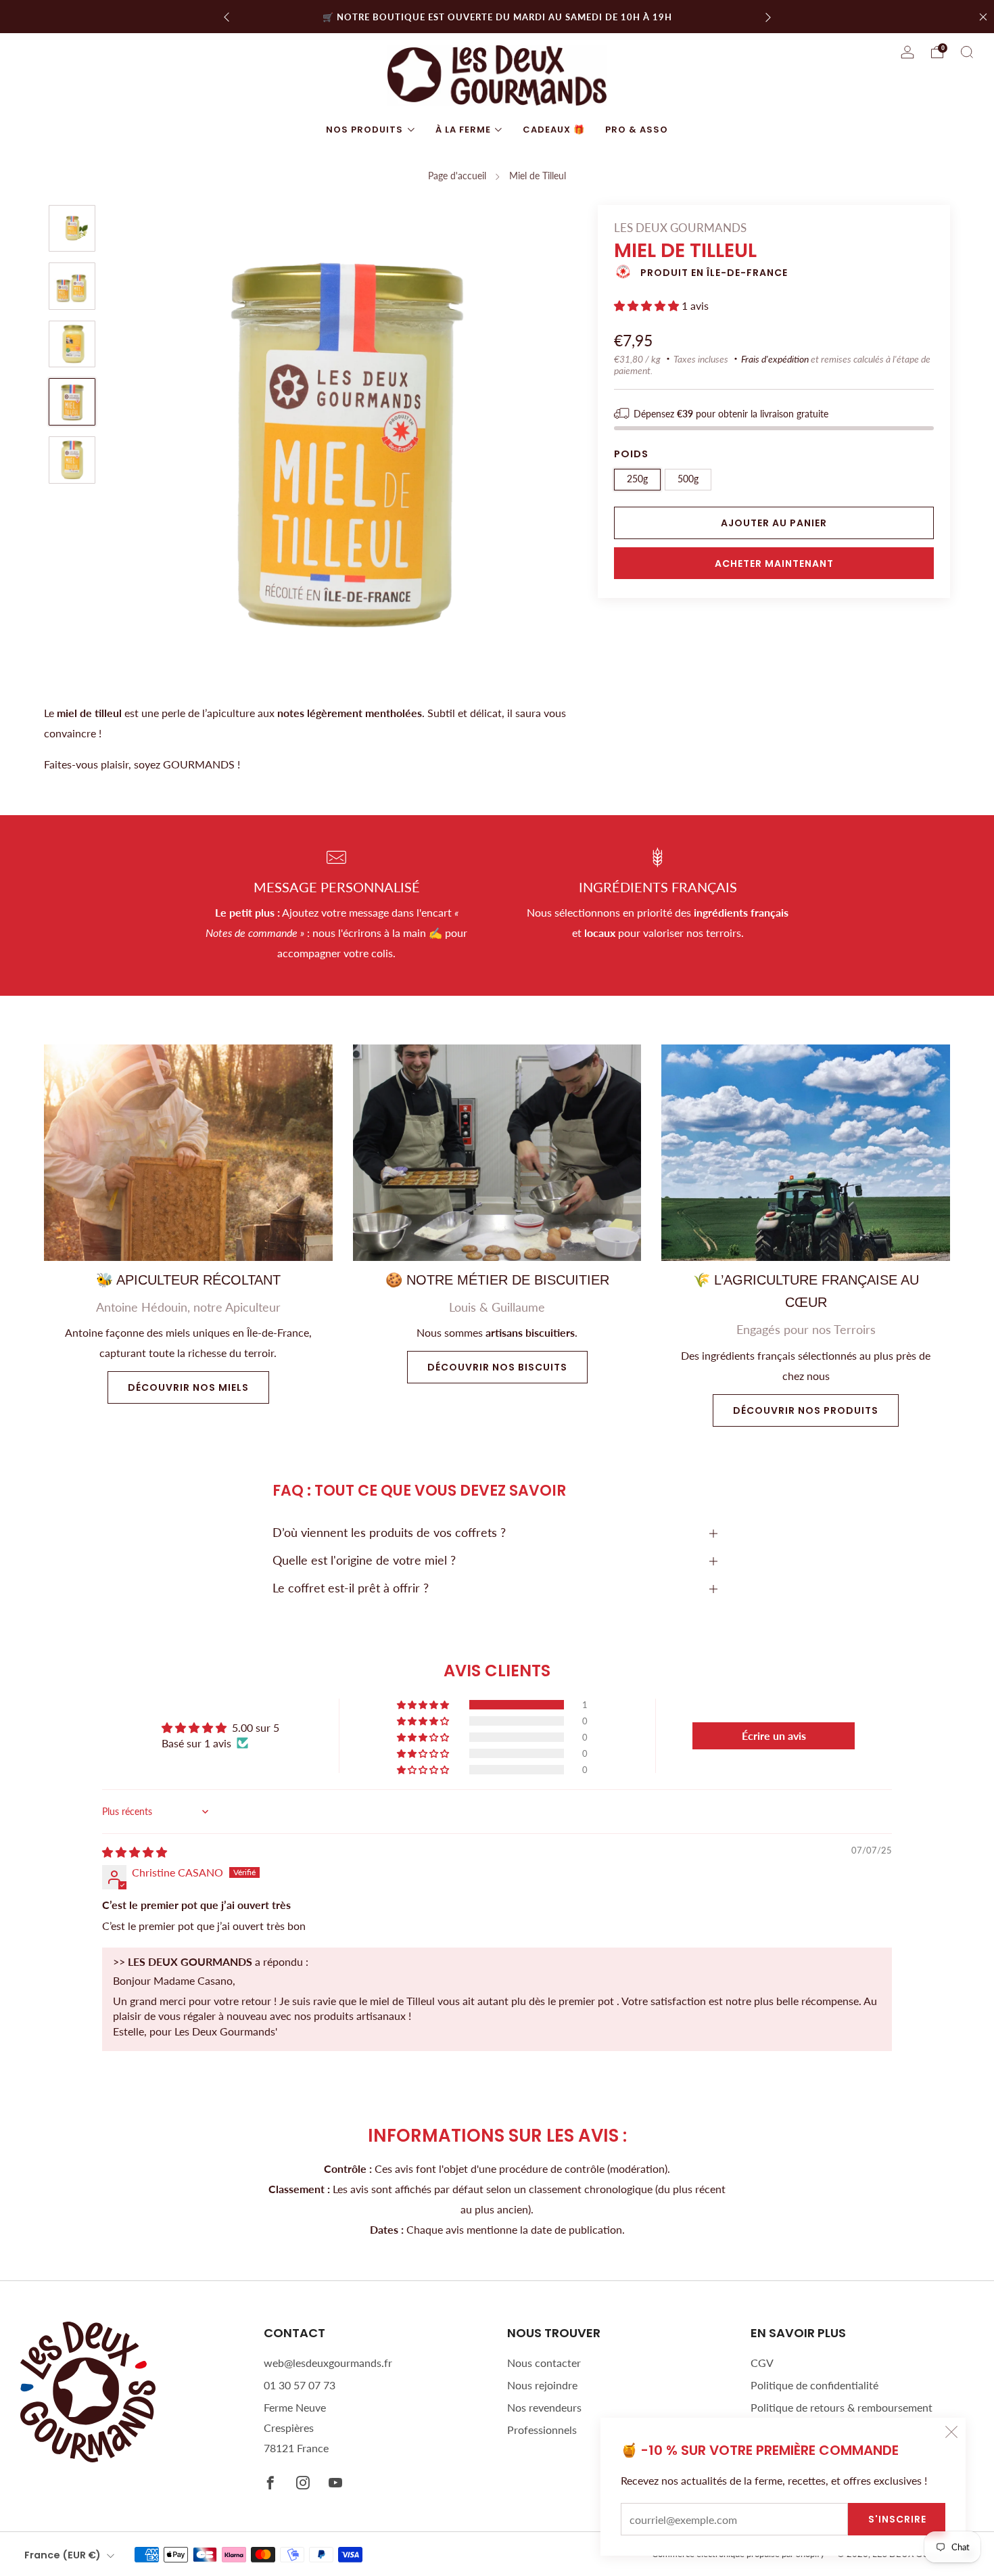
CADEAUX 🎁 (554, 130)
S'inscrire (897, 2519)
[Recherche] (967, 52)
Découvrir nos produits (806, 1410)
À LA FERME (463, 130)
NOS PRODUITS (364, 130)
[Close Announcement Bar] (983, 17)
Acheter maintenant (774, 563)
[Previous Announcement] (227, 17)
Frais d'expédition (775, 359)
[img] (135, 1852)
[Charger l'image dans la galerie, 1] (72, 229)
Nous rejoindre (542, 2385)
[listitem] (497, 17)
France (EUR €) (63, 2555)
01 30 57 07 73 (300, 2385)
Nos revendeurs (544, 2407)
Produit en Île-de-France (714, 273)
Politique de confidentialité (814, 2385)
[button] (648, 305)
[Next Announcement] (768, 17)
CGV (762, 2363)
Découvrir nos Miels (188, 1387)
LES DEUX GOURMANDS (680, 228)
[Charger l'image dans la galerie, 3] (72, 344)
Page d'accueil (457, 176)
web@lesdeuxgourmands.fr (328, 2363)
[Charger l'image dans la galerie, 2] (72, 286)
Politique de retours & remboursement (842, 2407)
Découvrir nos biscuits (497, 1367)
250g (637, 479)
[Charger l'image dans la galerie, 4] (72, 402)
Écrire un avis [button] (774, 1735)
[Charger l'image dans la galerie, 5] (72, 460)
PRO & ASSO (637, 130)
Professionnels (542, 2430)
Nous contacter (544, 2363)
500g (688, 479)
